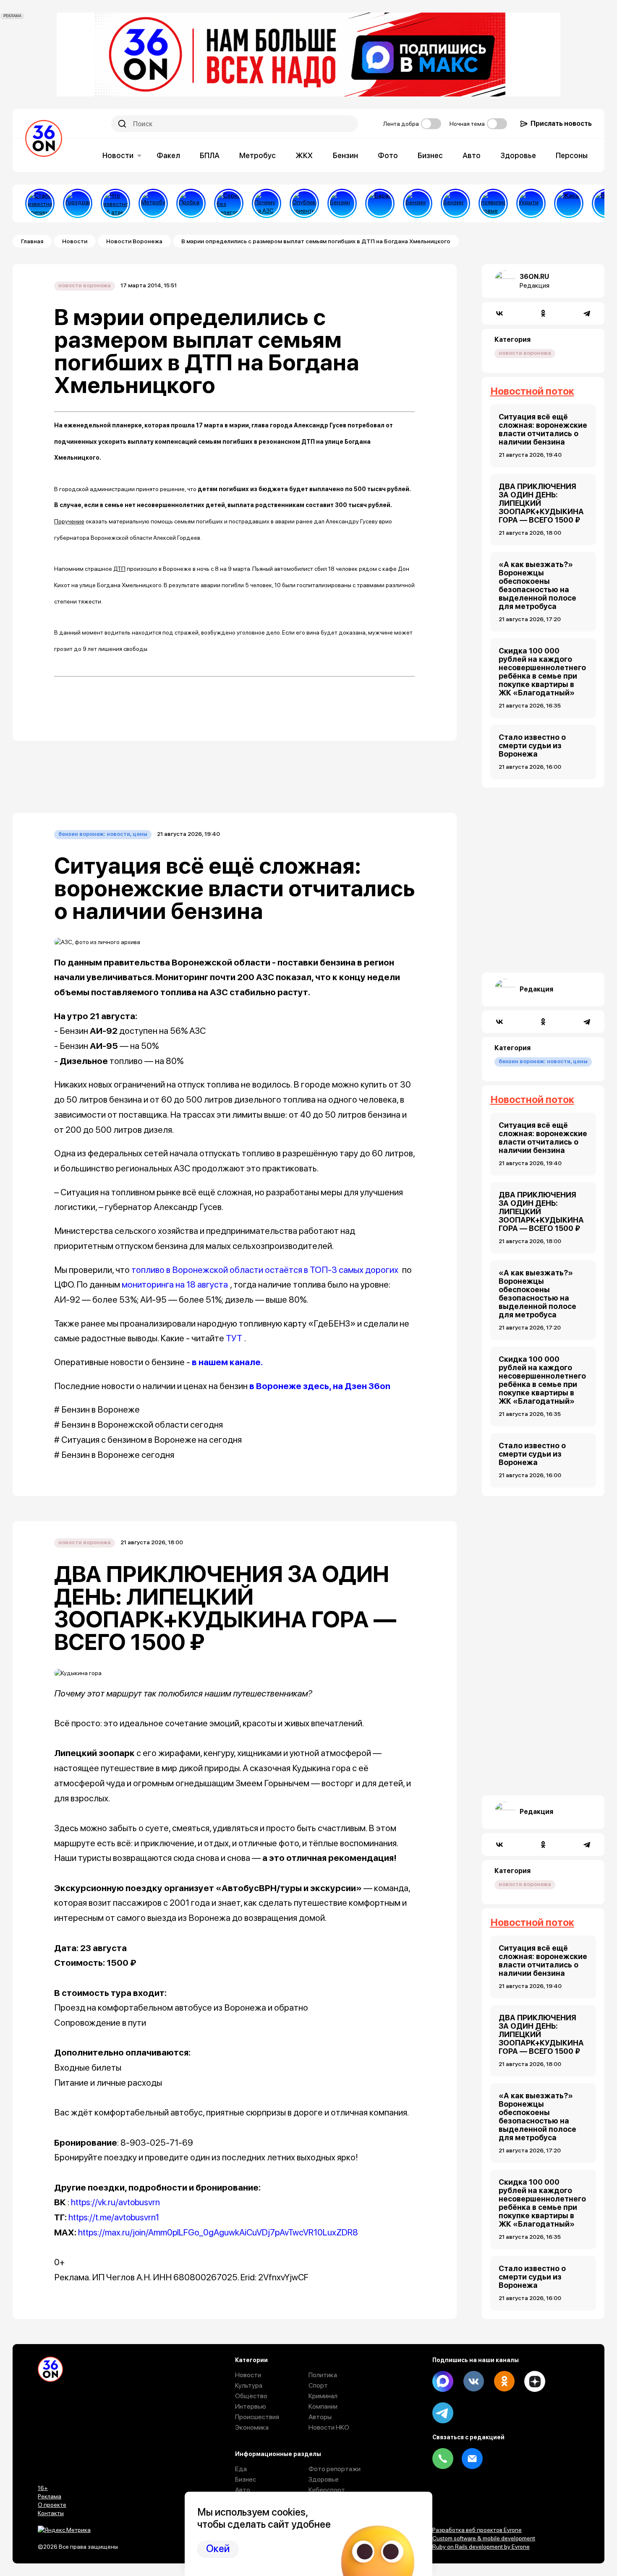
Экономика (252, 2427)
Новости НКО (329, 2427)
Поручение (69, 521)
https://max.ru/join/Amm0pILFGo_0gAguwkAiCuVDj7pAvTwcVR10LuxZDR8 (218, 2232)
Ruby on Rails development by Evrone (481, 2547)
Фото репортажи (335, 2469)
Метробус (258, 155)
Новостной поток (532, 391)
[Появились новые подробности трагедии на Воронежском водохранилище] (493, 203)
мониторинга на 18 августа (175, 1284)
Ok (504, 2381)
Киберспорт (327, 2490)
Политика (323, 2375)
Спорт (318, 2385)
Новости (118, 155)
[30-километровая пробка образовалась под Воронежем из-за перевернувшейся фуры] (191, 203)
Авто (472, 155)
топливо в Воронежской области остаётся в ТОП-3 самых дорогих (265, 1270)
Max (443, 2381)
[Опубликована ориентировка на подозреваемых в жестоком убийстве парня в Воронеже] (304, 203)
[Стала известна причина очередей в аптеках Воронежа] (40, 203)
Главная (32, 241)
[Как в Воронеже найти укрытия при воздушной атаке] (531, 203)
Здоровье (518, 155)
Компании (323, 2406)
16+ (43, 2488)
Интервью (251, 2406)
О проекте (52, 2505)
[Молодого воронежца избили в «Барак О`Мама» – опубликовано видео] (380, 203)
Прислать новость (561, 124)
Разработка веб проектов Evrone (477, 2530)
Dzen (535, 2381)
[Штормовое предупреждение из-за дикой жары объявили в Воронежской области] (569, 203)
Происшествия (257, 2417)
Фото (388, 155)
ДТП (119, 569)
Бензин (345, 155)
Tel (443, 2459)
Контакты (51, 2513)
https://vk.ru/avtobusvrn (115, 2202)
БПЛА (210, 155)
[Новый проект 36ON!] (229, 203)
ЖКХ (304, 155)
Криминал (323, 2396)
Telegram (443, 2413)
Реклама (50, 2496)
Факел (168, 155)
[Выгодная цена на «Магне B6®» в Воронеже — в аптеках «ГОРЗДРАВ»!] (78, 203)
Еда (241, 2469)
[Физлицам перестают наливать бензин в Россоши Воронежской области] (455, 203)
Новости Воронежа (134, 241)
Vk (473, 2381)
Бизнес (430, 155)
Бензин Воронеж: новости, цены (103, 834)
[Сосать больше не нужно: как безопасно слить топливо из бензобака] (342, 203)
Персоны (572, 155)
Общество (251, 2396)
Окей (218, 2549)
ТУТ (234, 1338)
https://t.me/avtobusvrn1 (114, 2217)
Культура (249, 2385)
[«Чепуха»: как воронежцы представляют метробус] (153, 203)
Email (472, 2459)
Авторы (320, 2417)
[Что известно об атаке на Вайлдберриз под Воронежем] (115, 203)
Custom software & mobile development (484, 2538)
